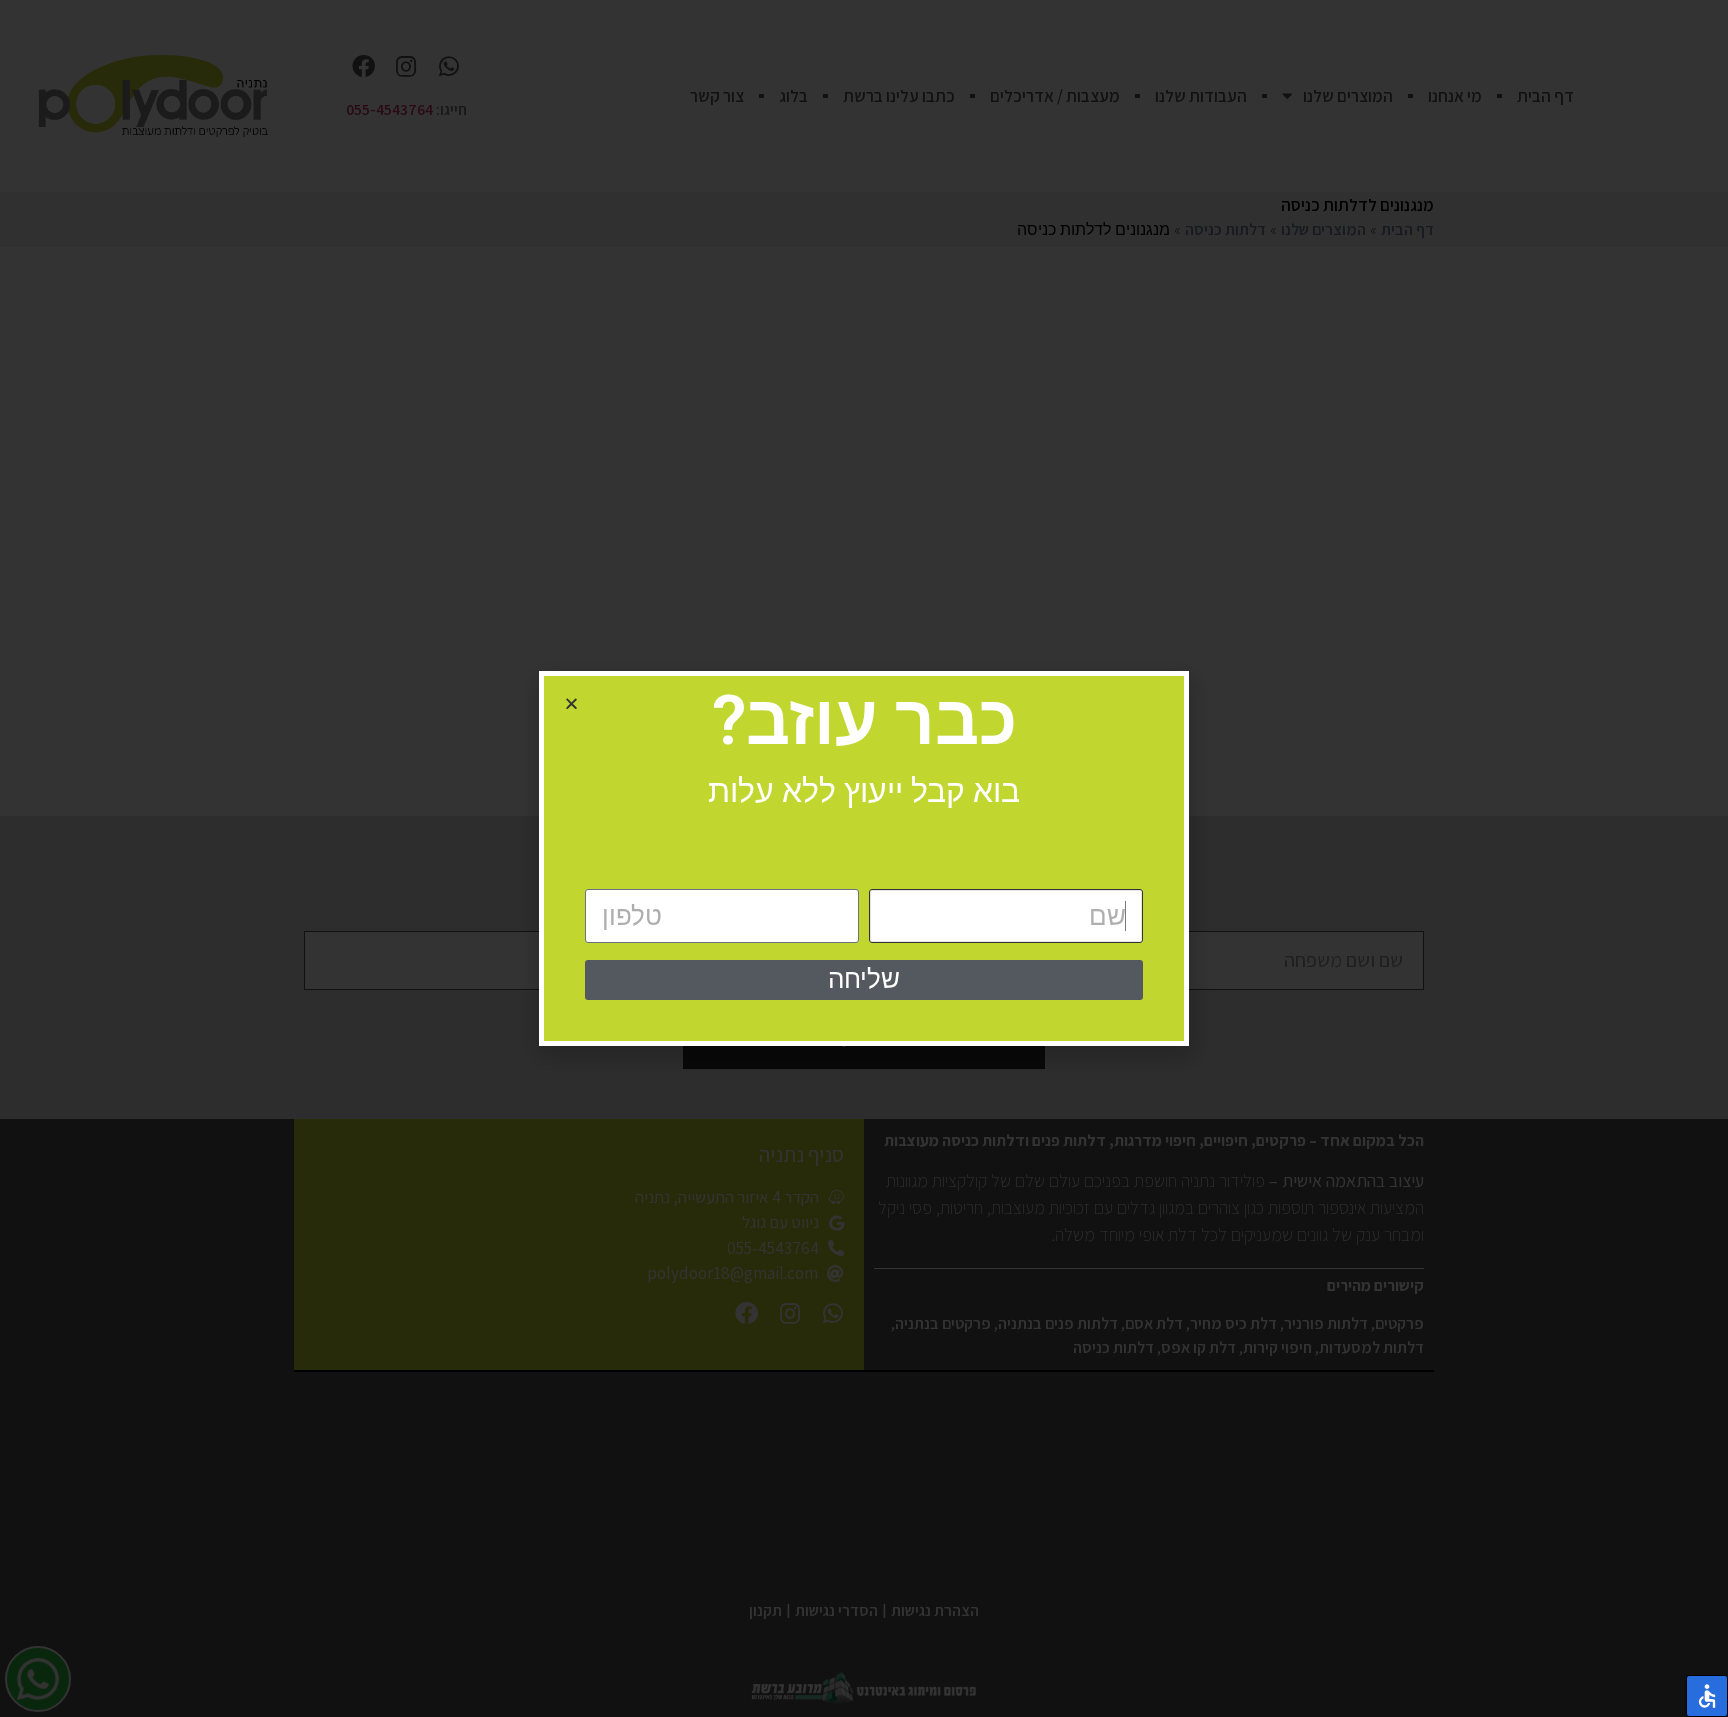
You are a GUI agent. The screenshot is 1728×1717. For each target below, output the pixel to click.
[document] (864, 858)
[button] (571, 703)
